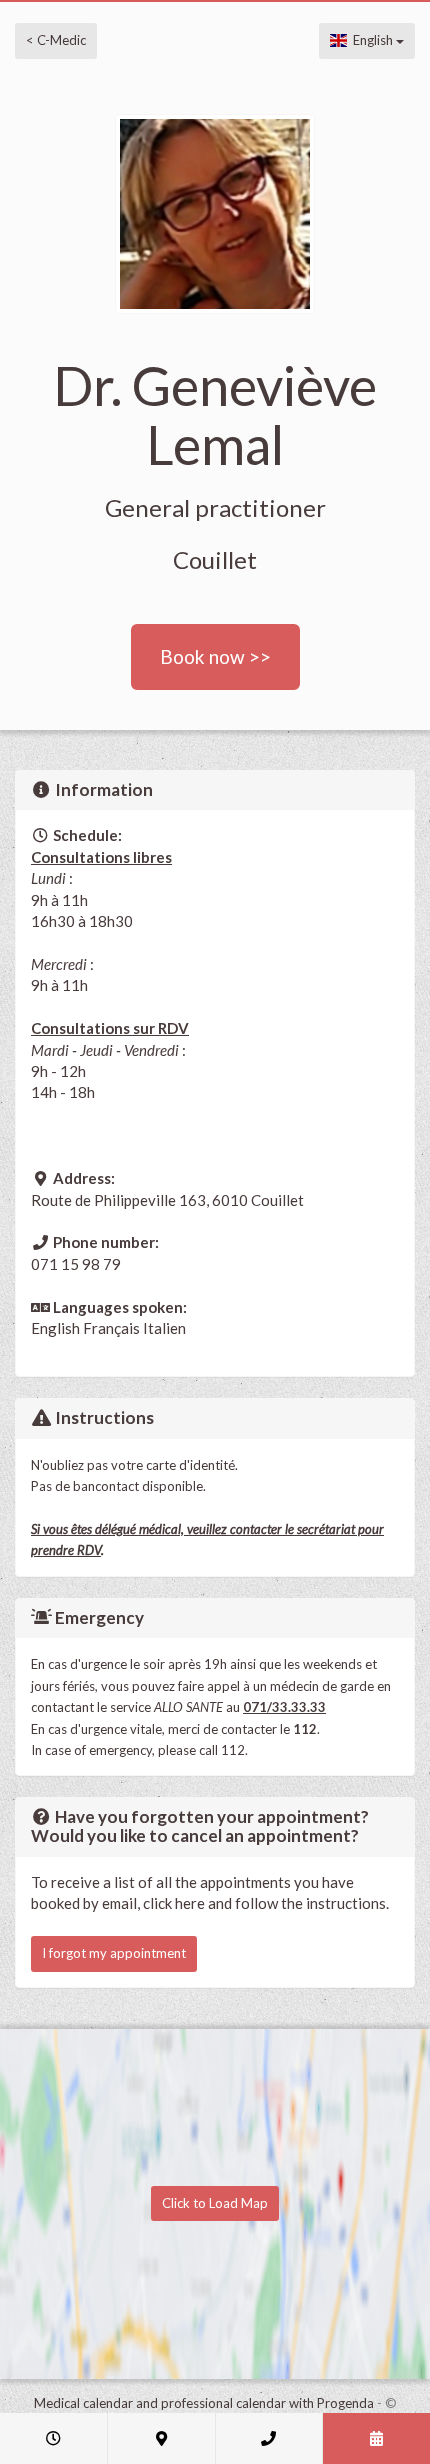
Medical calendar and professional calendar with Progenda (204, 2403)
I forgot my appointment (114, 1953)
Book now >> (215, 656)
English (371, 40)
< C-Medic (56, 40)
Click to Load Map (215, 2203)
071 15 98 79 (76, 1264)
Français (111, 1328)
